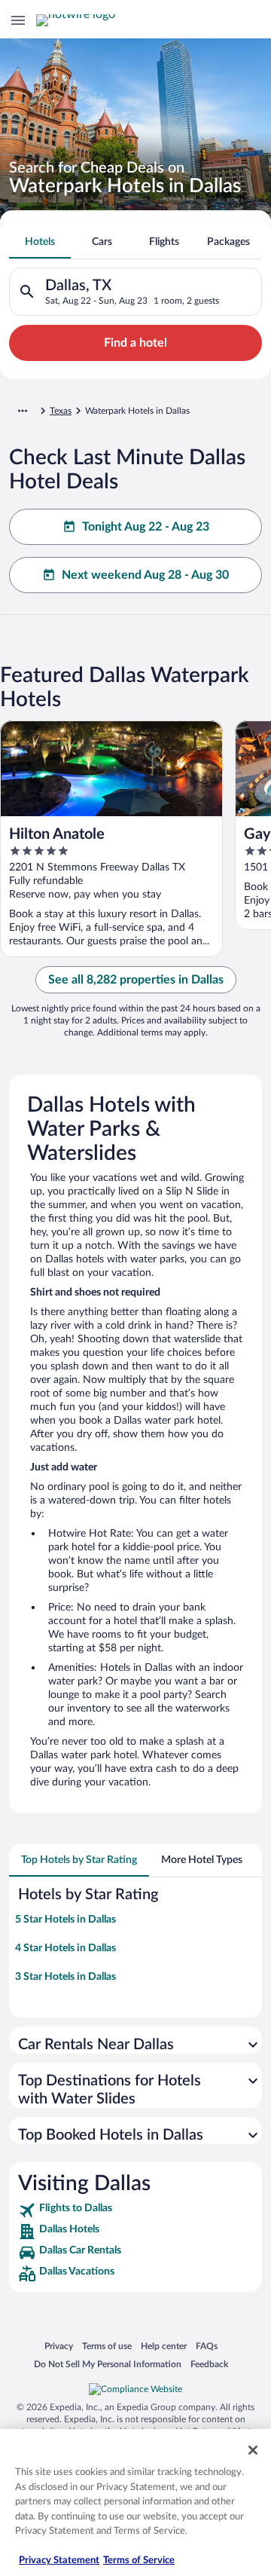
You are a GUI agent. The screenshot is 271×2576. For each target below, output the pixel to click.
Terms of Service (139, 2561)
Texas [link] (61, 411)
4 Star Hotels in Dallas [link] (65, 1948)
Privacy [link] (59, 2346)
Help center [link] (164, 2346)
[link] (135, 2210)
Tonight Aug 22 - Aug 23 (146, 527)
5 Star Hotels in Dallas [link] (65, 1920)
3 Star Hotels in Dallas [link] (65, 1977)
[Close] (253, 2450)
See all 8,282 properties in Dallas (136, 980)
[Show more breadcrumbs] (23, 411)
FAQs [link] (207, 2346)
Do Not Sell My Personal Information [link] (108, 2364)
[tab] (40, 242)
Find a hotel (135, 343)
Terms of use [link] (107, 2346)
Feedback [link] (209, 2364)
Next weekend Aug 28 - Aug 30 (145, 575)
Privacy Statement (59, 2561)
